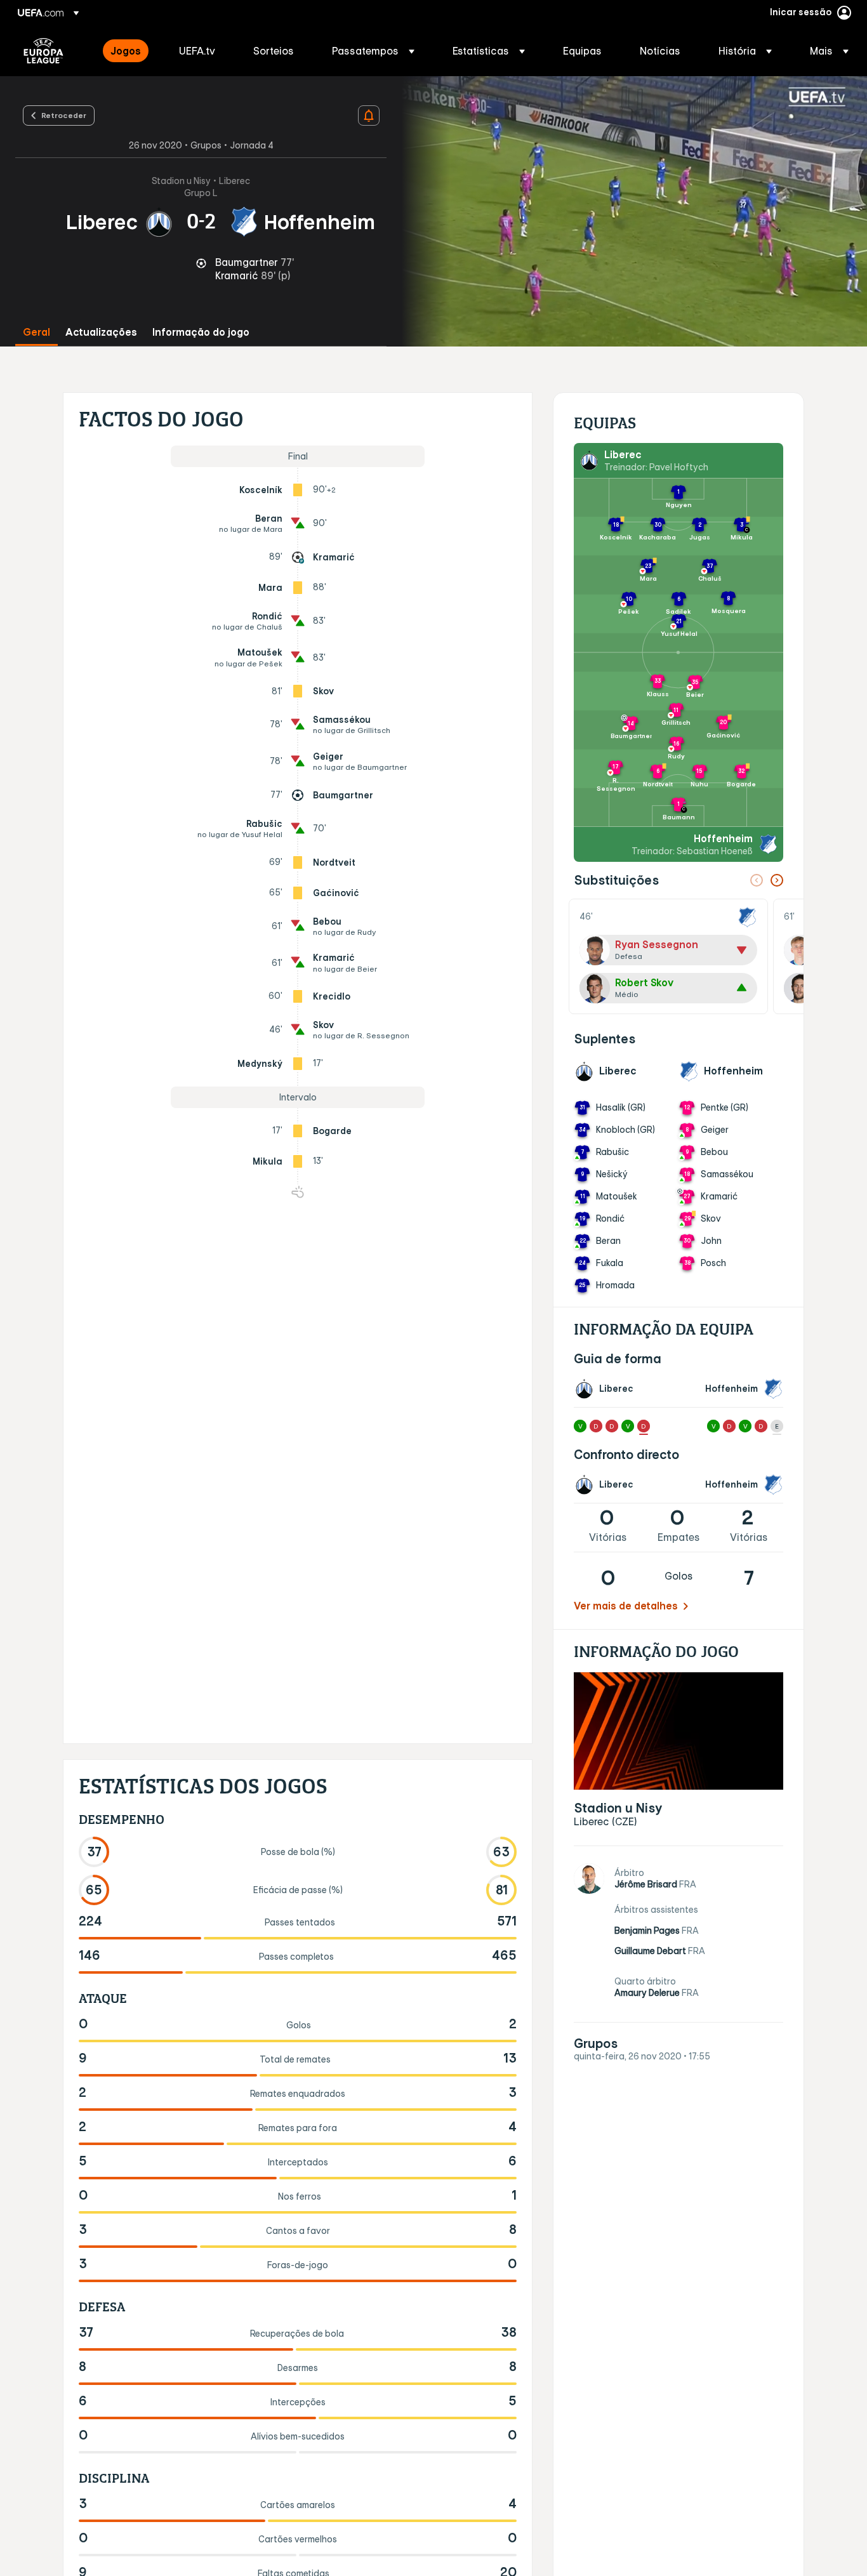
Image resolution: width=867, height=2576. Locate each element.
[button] (373, 51)
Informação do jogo (201, 332)
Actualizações (101, 332)
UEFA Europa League (43, 51)
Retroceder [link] (64, 115)
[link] (126, 51)
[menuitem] (129, 51)
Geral (36, 332)
